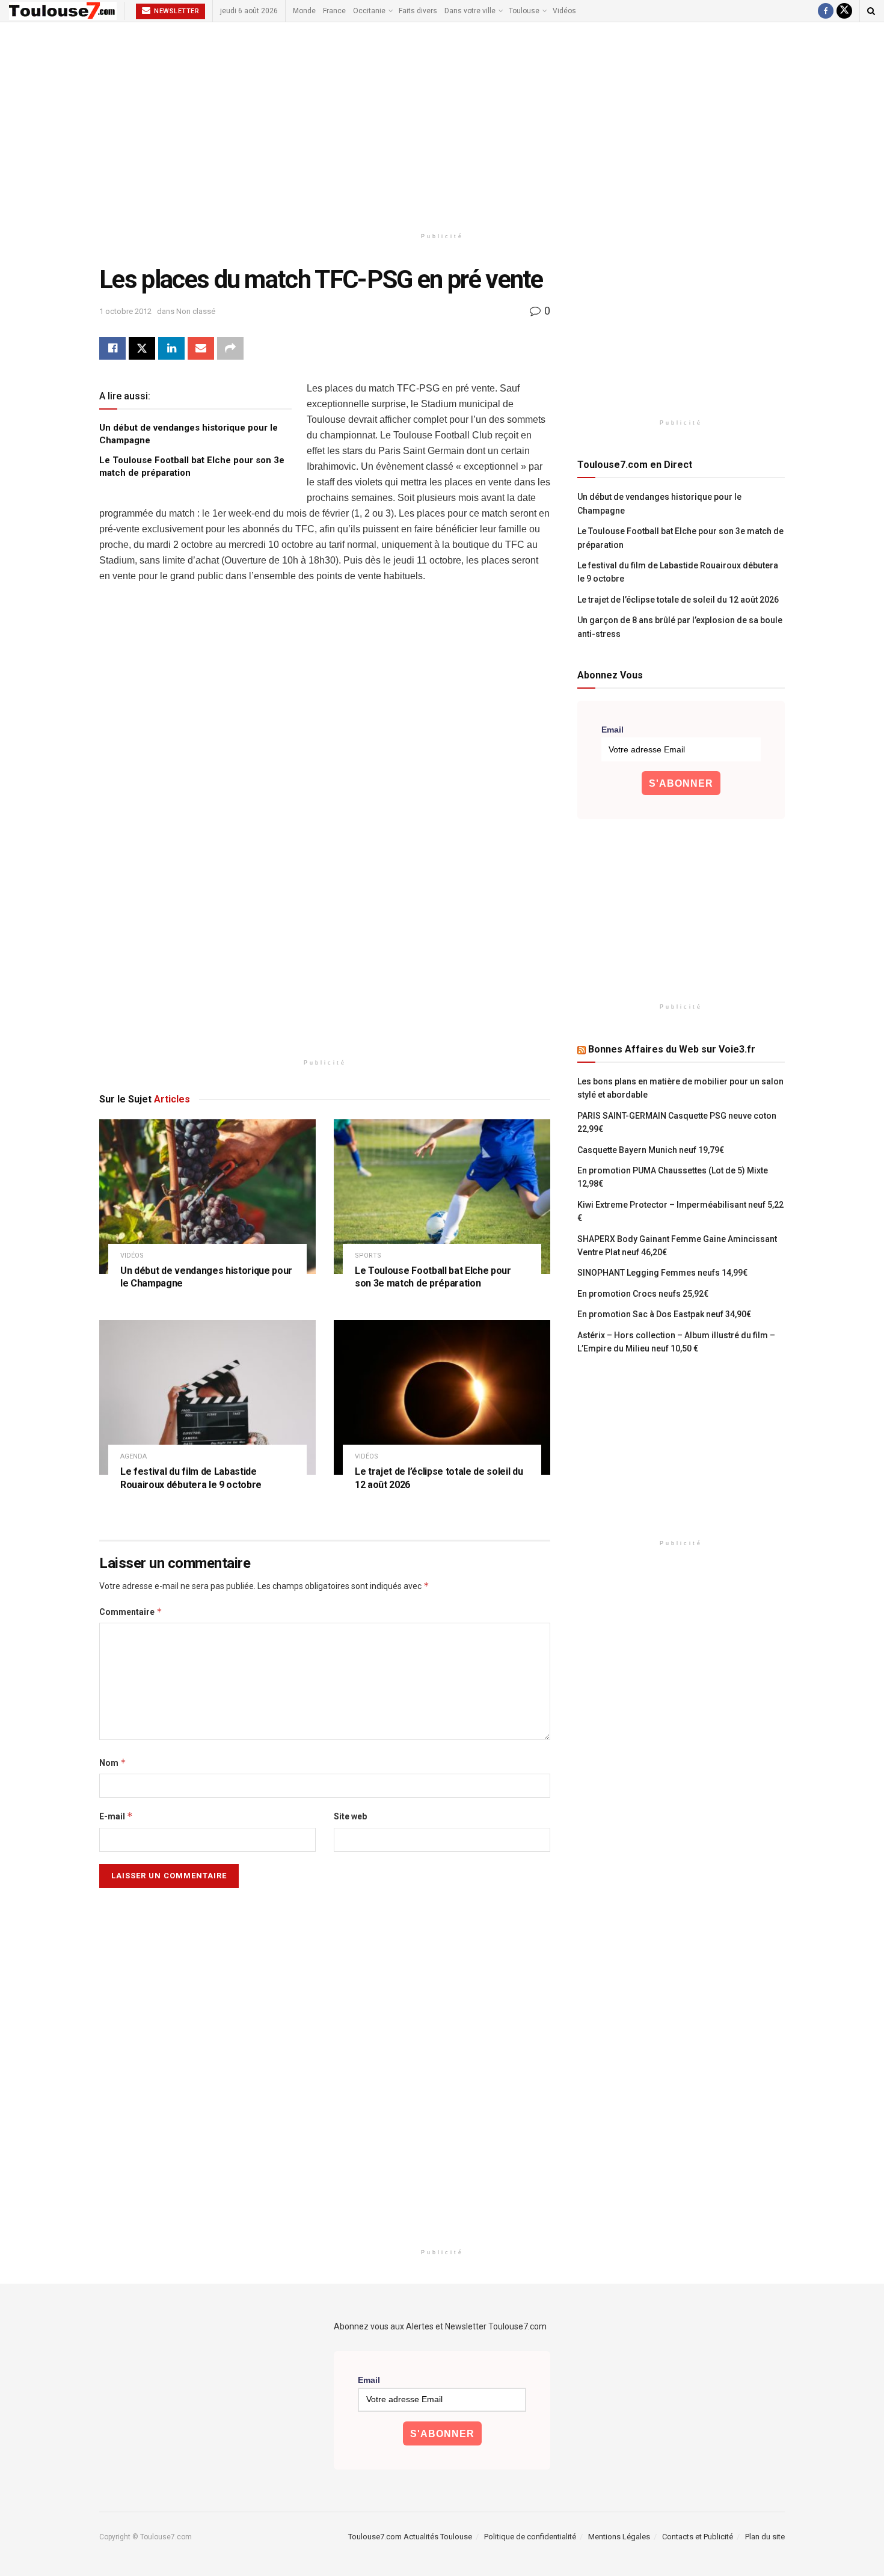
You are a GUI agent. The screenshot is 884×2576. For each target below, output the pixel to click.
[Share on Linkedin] (171, 348)
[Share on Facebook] (112, 348)
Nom (113, 1763)
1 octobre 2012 (125, 311)
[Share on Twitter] (142, 348)
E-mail (116, 1816)
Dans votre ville (470, 11)
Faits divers (418, 11)
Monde (304, 11)
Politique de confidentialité (530, 2537)
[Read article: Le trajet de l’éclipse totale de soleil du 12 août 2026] (442, 1397)
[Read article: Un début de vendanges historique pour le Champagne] (207, 1197)
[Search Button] (871, 11)
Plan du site (765, 2537)
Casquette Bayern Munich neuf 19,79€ (651, 1150)
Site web (350, 1816)
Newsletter (176, 11)
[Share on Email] (201, 348)
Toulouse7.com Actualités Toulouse (410, 2537)
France (334, 11)
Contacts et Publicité (698, 2537)
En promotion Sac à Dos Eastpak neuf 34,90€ (664, 1314)
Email (612, 730)
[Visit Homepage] (63, 11)
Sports (368, 1256)
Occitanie (369, 11)
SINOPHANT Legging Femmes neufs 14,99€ (662, 1273)
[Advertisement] (442, 124)
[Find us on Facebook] (826, 11)
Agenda (134, 1456)
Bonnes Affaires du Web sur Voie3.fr (672, 1049)
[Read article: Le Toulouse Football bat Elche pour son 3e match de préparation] (442, 1197)
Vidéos (564, 11)
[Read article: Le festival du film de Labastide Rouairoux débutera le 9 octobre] (207, 1397)
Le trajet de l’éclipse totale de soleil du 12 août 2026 (678, 600)
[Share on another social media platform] (230, 348)
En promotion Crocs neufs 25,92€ (643, 1294)
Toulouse (524, 11)
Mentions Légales (619, 2537)
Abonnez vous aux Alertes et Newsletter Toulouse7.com (440, 2326)
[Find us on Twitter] (844, 11)
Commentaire (131, 1612)
